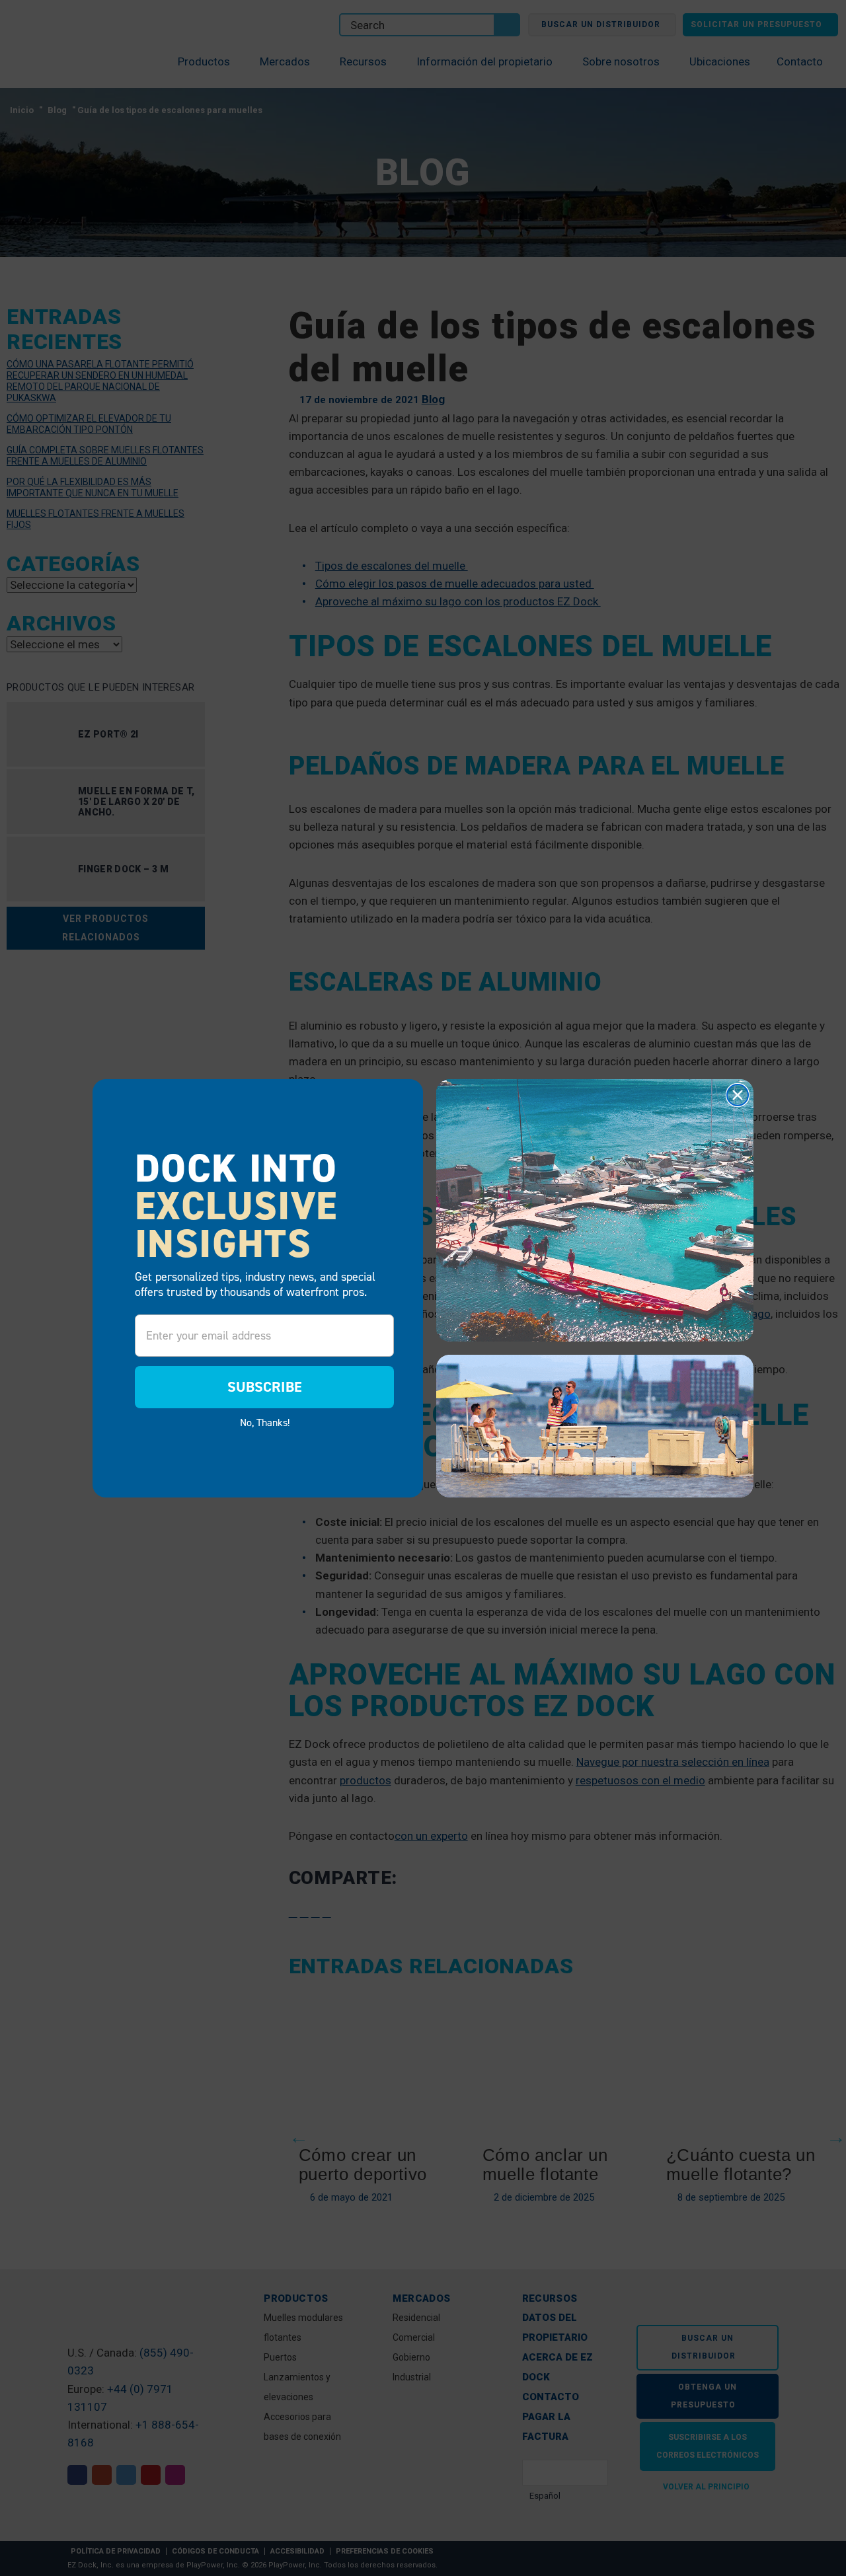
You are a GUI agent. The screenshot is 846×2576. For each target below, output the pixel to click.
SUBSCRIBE (265, 1387)
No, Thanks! (265, 1422)
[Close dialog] (738, 1095)
